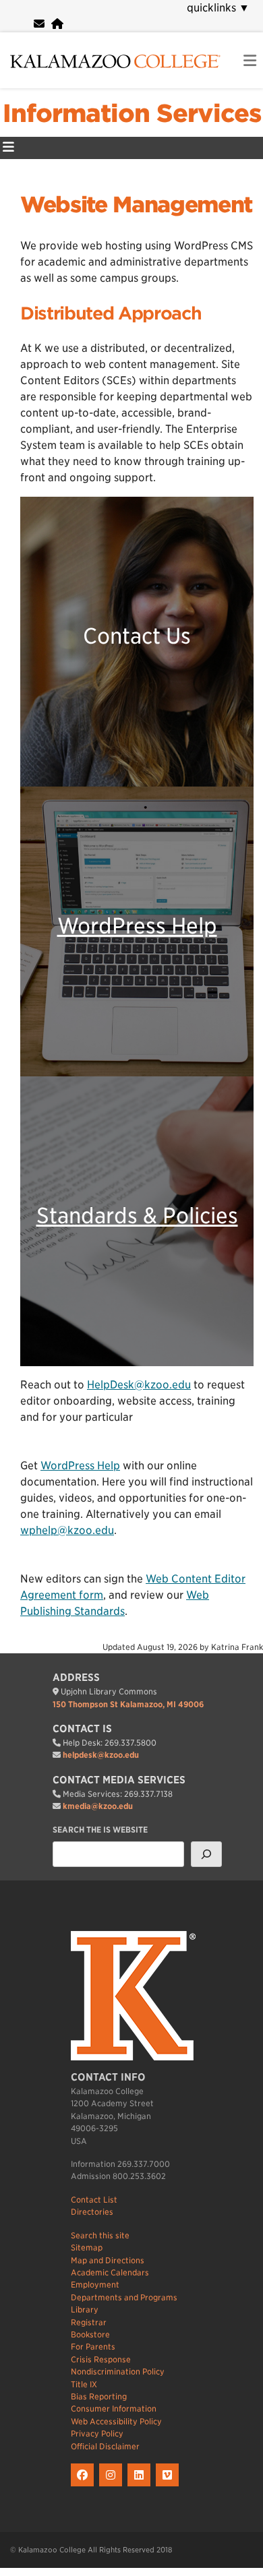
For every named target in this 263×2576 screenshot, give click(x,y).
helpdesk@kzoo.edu (101, 1755)
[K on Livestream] (169, 2487)
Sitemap (87, 2247)
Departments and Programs (124, 2297)
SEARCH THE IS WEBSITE (100, 1830)
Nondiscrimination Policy (118, 2371)
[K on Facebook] (85, 2487)
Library (85, 2309)
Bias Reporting (99, 2396)
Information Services (132, 113)
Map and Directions (108, 2260)
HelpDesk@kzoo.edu (139, 1385)
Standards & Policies (137, 1216)
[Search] (206, 1854)
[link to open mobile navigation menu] (250, 61)
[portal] (57, 24)
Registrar (89, 2322)
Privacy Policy (97, 2433)
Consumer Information (114, 2409)
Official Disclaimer (105, 2446)
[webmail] (39, 24)
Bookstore (90, 2334)
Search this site (100, 2235)
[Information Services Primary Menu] (8, 148)
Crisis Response (101, 2359)
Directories (92, 2212)
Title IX (84, 2384)
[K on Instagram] (113, 2487)
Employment (95, 2284)
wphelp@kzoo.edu (67, 1530)
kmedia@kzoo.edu (98, 1806)
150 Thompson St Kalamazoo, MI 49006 (128, 1704)
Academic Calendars (110, 2272)
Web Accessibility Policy (116, 2421)
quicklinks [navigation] (218, 8)
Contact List (94, 2200)
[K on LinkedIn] (142, 2487)
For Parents (93, 2347)
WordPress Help (137, 926)
